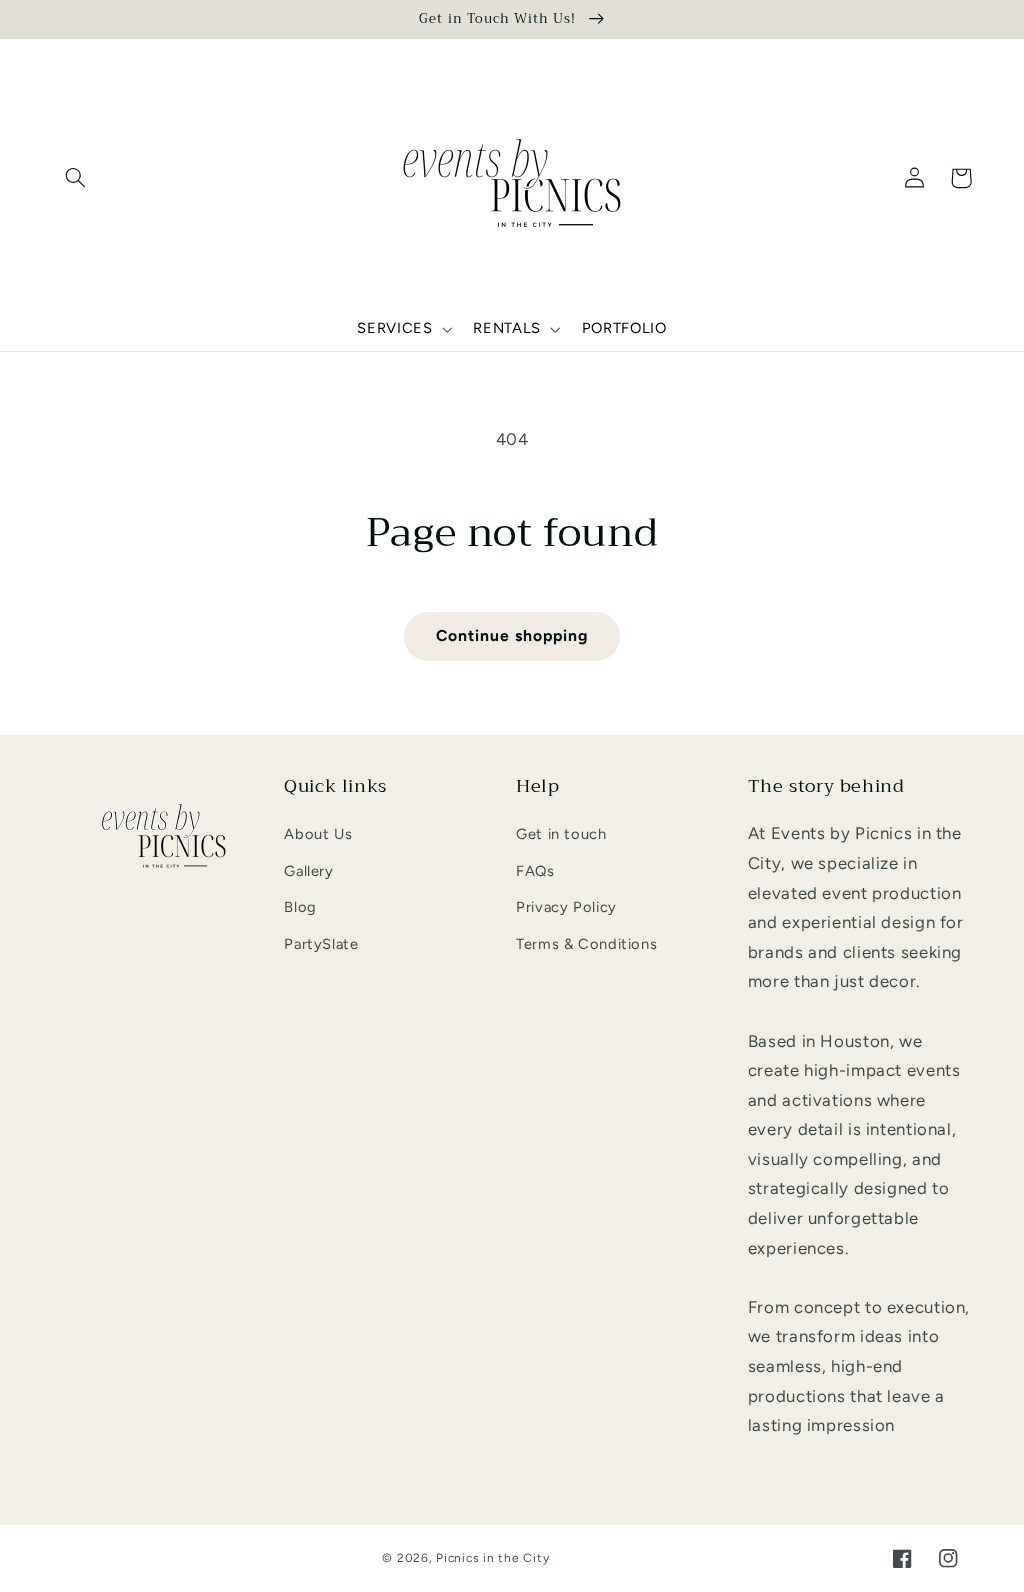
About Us (318, 834)
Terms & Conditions (586, 944)
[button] (76, 178)
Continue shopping (512, 635)
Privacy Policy (566, 907)
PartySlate (321, 944)
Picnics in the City (492, 1558)
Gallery (308, 871)
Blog (300, 907)
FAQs (535, 871)
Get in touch (561, 834)
